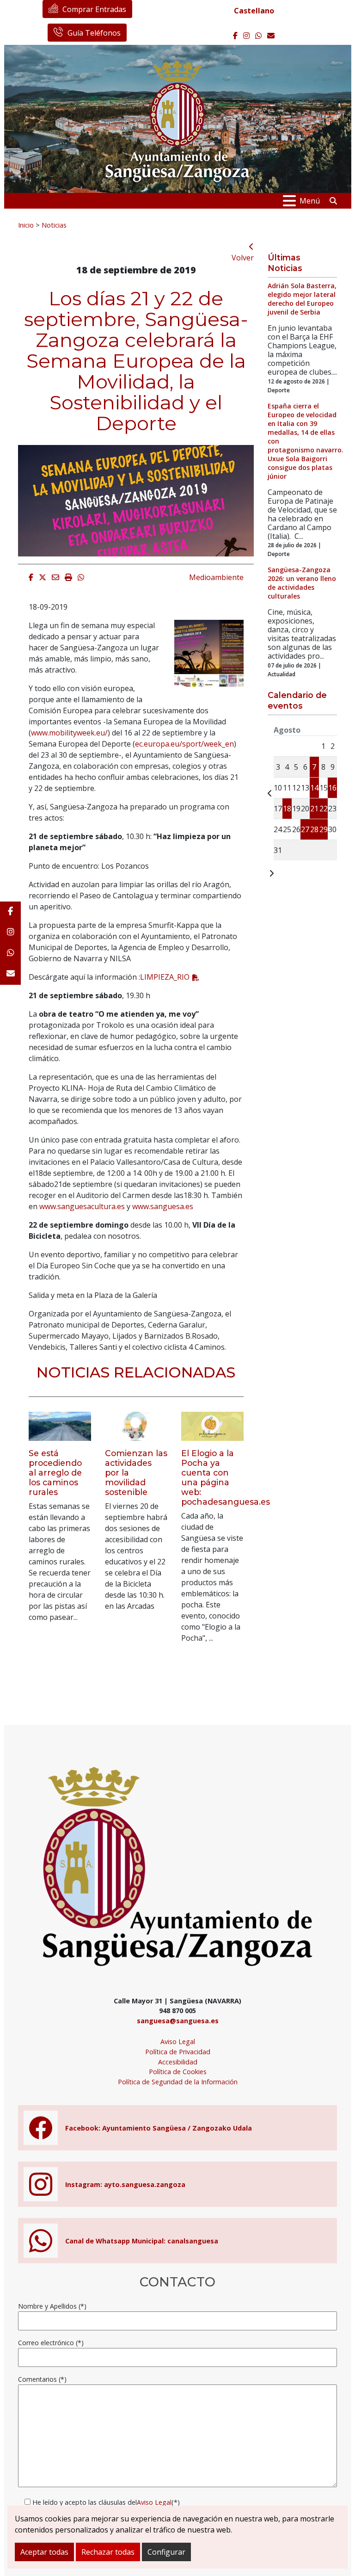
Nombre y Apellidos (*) (52, 2306)
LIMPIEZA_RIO (165, 977)
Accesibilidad (178, 2062)
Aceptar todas (44, 2552)
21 (314, 809)
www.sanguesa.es (163, 1206)
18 (287, 809)
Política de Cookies (178, 2072)
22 (324, 809)
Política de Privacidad (178, 2052)
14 (314, 788)
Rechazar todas (108, 2552)
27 (305, 829)
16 (332, 788)
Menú (310, 201)
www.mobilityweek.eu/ (69, 733)
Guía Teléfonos (94, 33)
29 (324, 829)
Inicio (26, 225)
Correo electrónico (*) (51, 2343)
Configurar (166, 2552)
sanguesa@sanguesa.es (178, 2021)
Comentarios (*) (42, 2379)
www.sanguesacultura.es (82, 1206)
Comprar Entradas (94, 9)
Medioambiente (216, 577)
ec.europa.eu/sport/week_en (184, 744)
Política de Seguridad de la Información (178, 2082)
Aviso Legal (178, 2042)
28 (314, 829)
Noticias (54, 225)
